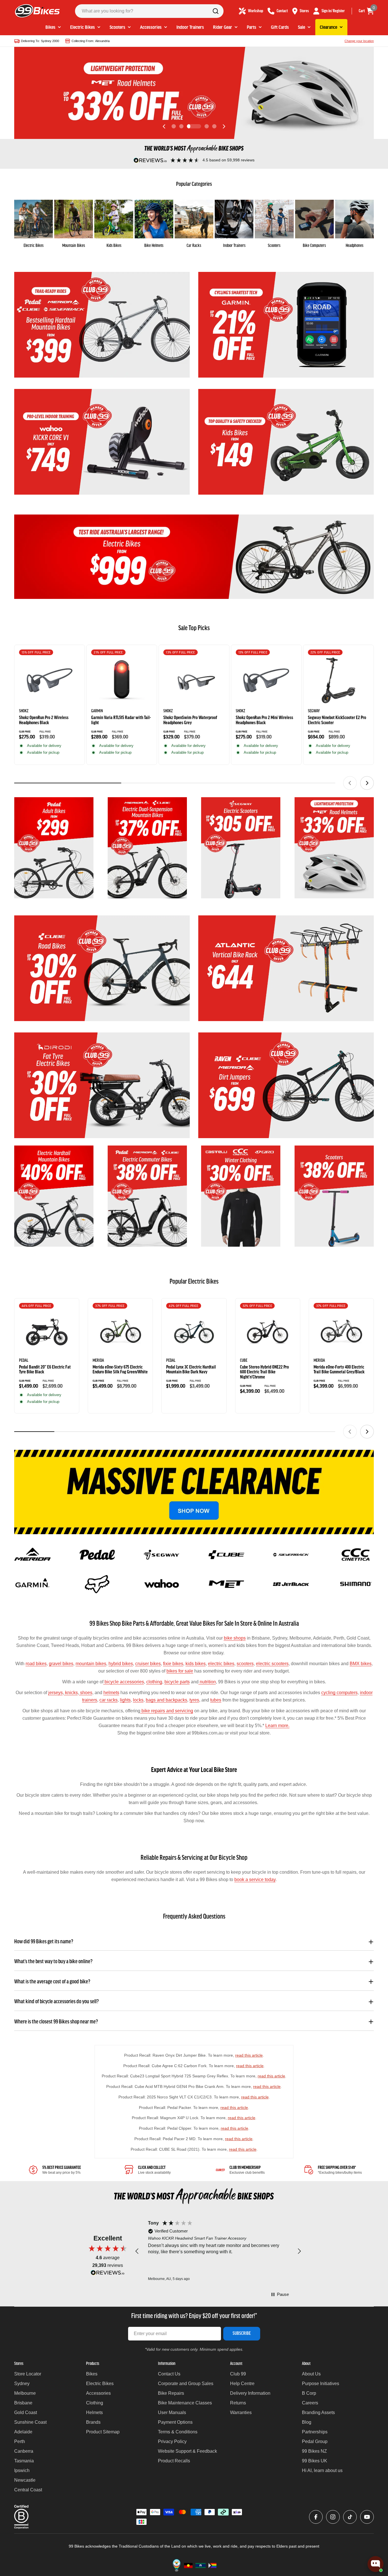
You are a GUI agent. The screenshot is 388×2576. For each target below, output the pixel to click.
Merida (98, 1361)
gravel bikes (61, 1664)
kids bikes (196, 1664)
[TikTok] (350, 2517)
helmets (111, 1693)
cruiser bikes (148, 1664)
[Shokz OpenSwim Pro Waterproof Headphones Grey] (194, 680)
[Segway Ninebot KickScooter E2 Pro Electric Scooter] (338, 680)
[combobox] (149, 11)
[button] (174, 126)
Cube (244, 1361)
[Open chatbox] (376, 2564)
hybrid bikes (121, 1664)
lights (125, 1700)
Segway (314, 711)
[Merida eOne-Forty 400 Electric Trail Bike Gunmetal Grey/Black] (341, 1332)
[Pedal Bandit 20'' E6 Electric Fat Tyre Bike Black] (47, 1332)
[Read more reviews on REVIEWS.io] (108, 2274)
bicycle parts (177, 1682)
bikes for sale (180, 1671)
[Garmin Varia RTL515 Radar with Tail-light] (122, 680)
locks (138, 1700)
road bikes (36, 1664)
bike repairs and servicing (167, 1711)
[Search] (216, 11)
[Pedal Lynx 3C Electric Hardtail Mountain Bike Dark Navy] (194, 1332)
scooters (245, 1664)
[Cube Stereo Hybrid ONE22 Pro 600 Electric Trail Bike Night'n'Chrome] (268, 1332)
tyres (194, 1700)
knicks (71, 1693)
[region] (218, 2251)
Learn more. (277, 1726)
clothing (154, 1682)
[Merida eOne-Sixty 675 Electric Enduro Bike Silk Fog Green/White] (120, 1332)
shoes (86, 1693)
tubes (216, 1700)
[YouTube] (367, 2517)
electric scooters (272, 1664)
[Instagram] (333, 2517)
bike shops (235, 1638)
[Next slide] (224, 126)
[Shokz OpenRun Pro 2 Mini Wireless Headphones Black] (266, 680)
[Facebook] (316, 2517)
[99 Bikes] (102, 325)
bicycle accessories (124, 1682)
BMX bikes (361, 1664)
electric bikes (221, 1664)
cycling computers (339, 1693)
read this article (249, 2055)
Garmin (97, 711)
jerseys (56, 1693)
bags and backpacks (166, 1700)
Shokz (24, 711)
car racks (109, 1700)
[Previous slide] (164, 126)
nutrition (207, 1682)
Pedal (24, 1361)
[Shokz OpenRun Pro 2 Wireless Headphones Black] (50, 680)
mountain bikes (91, 1664)
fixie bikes (173, 1664)
